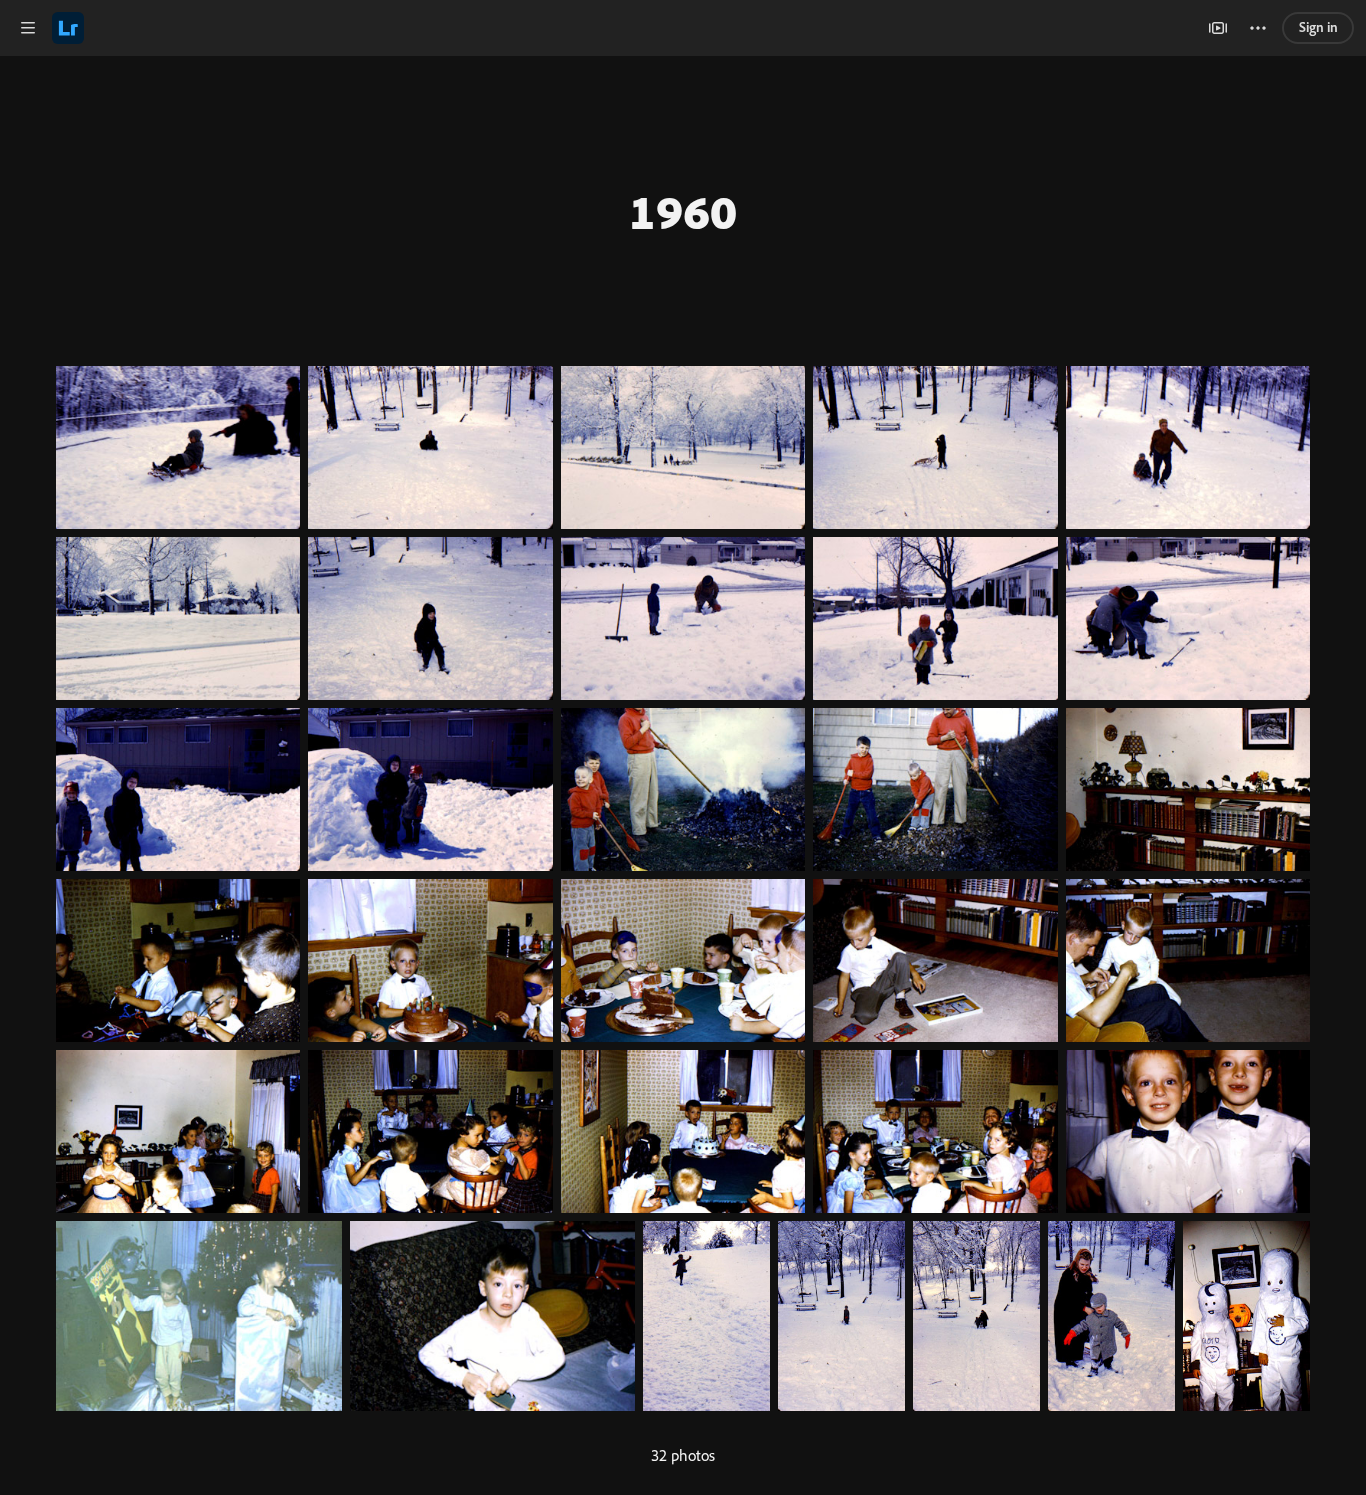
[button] (28, 28)
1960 (683, 211)
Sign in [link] (1318, 26)
